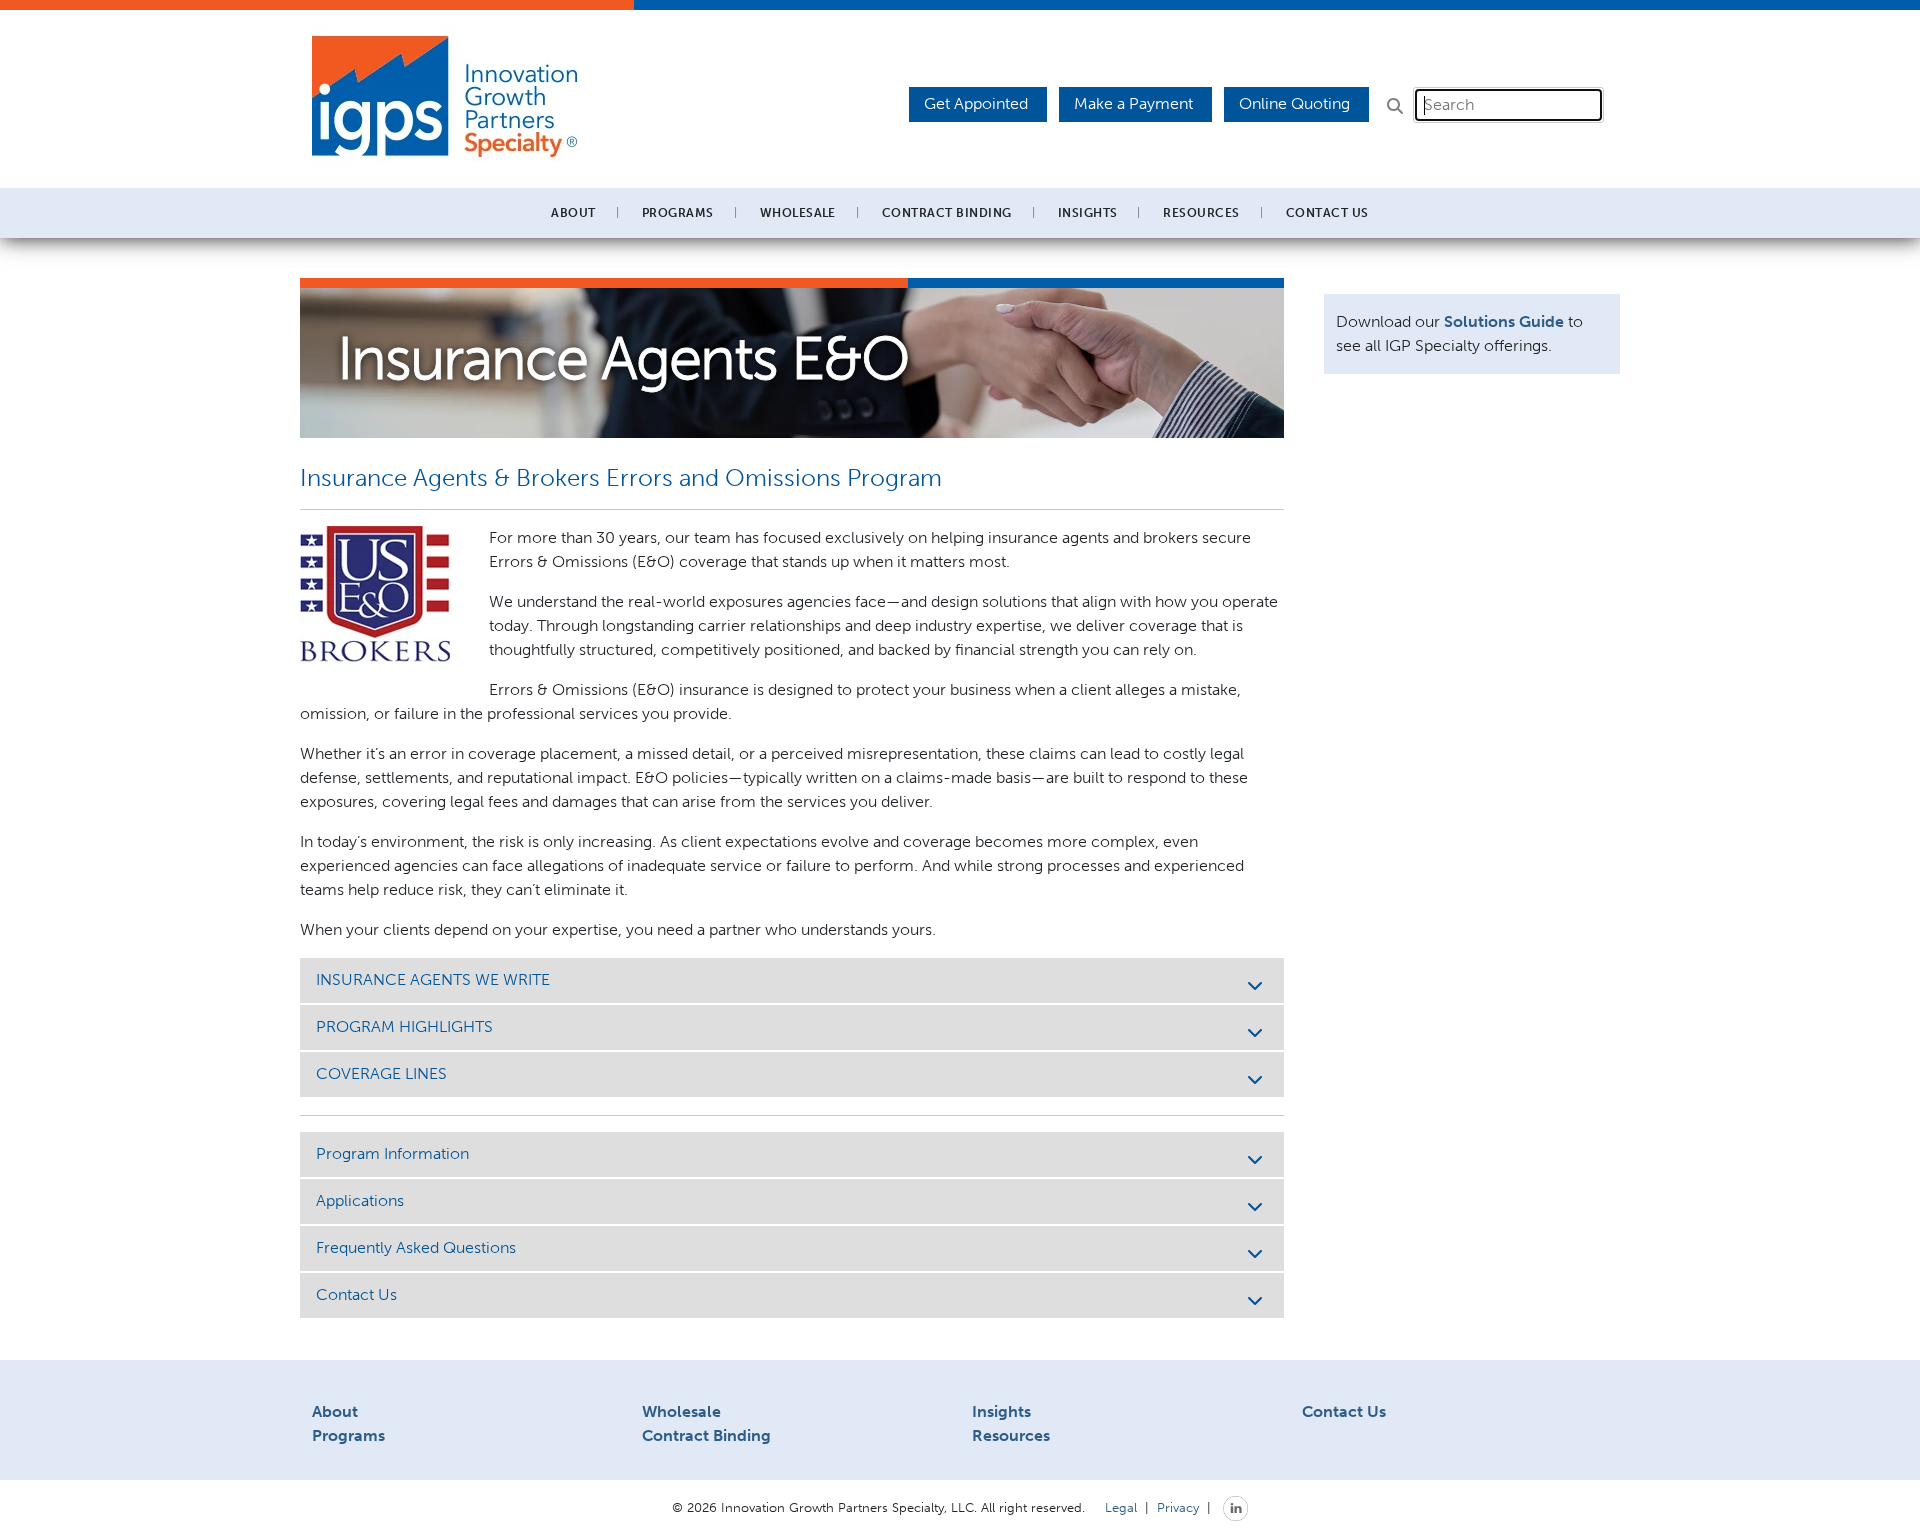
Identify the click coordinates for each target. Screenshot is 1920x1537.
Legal (1121, 1507)
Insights (1088, 213)
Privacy (1178, 1507)
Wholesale (681, 1411)
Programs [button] (678, 213)
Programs (348, 1435)
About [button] (573, 213)
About (335, 1411)
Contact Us (1327, 213)
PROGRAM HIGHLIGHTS (404, 1026)
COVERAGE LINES (381, 1073)
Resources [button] (1201, 213)
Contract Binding (947, 213)
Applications (360, 1200)
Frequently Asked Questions (416, 1247)
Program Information (392, 1153)
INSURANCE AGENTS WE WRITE (433, 979)
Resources (1011, 1435)
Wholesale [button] (798, 213)
